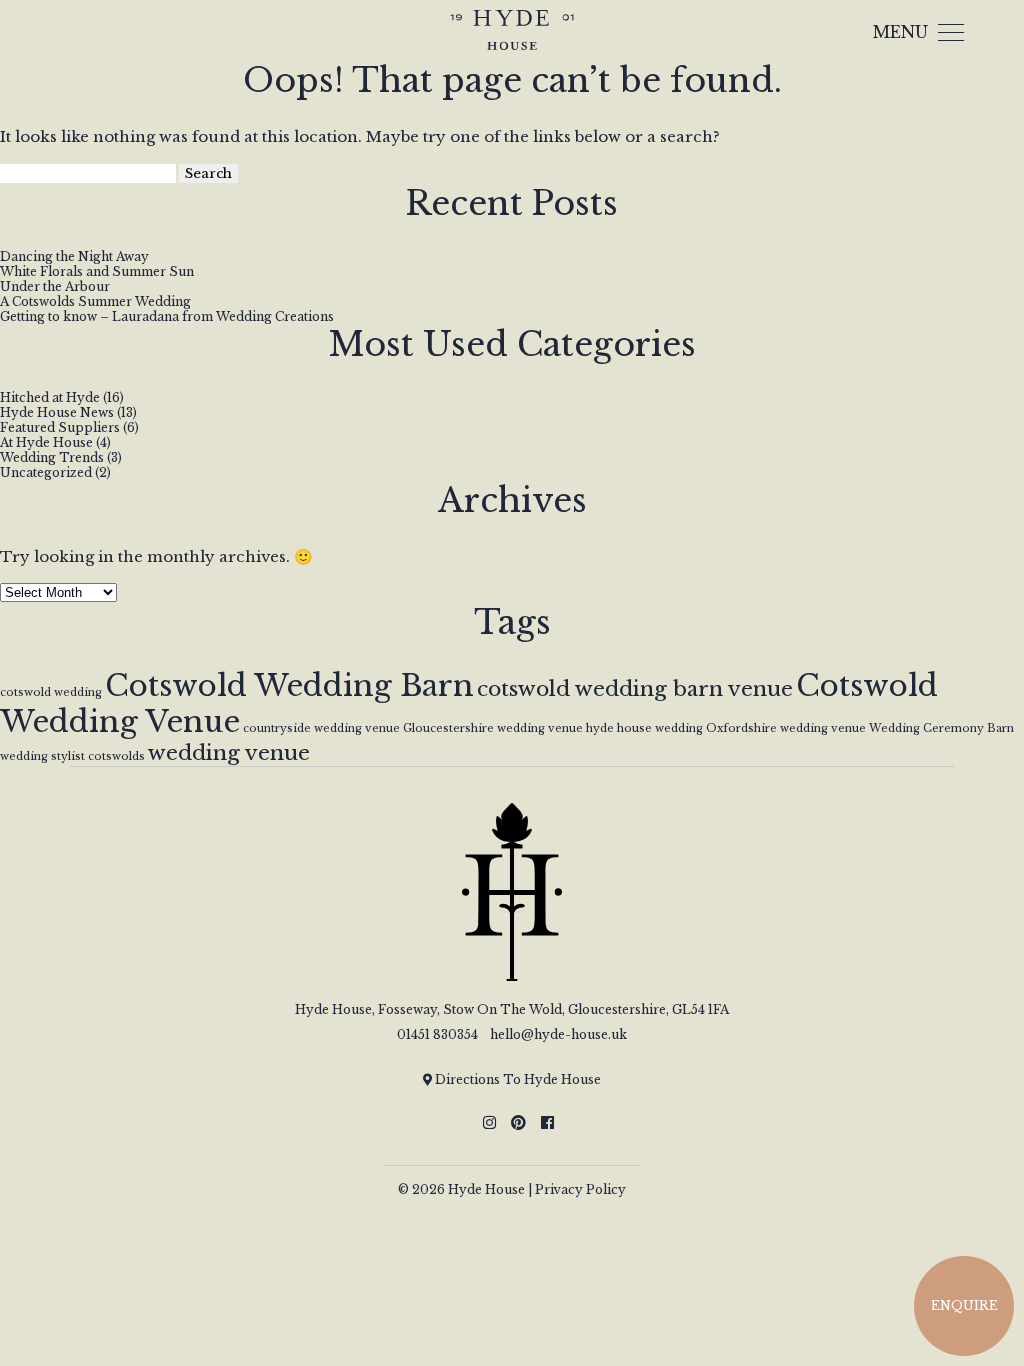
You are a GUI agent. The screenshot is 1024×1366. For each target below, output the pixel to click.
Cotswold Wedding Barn (289, 686)
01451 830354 (437, 1034)
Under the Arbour (55, 286)
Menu (900, 32)
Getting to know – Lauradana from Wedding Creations (167, 316)
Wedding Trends (52, 457)
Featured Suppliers (60, 427)
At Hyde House (46, 442)
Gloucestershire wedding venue (493, 728)
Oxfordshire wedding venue (786, 728)
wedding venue (229, 753)
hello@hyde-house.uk (558, 1034)
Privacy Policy (580, 1189)
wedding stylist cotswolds (72, 756)
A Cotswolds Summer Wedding (95, 301)
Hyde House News (57, 412)
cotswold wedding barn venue (635, 689)
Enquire (964, 1305)
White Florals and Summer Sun (97, 271)
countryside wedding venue (321, 728)
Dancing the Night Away (74, 256)
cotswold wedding (51, 692)
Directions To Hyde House (516, 1079)
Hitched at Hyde (50, 397)
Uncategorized (46, 472)
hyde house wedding (644, 728)
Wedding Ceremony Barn (941, 728)
